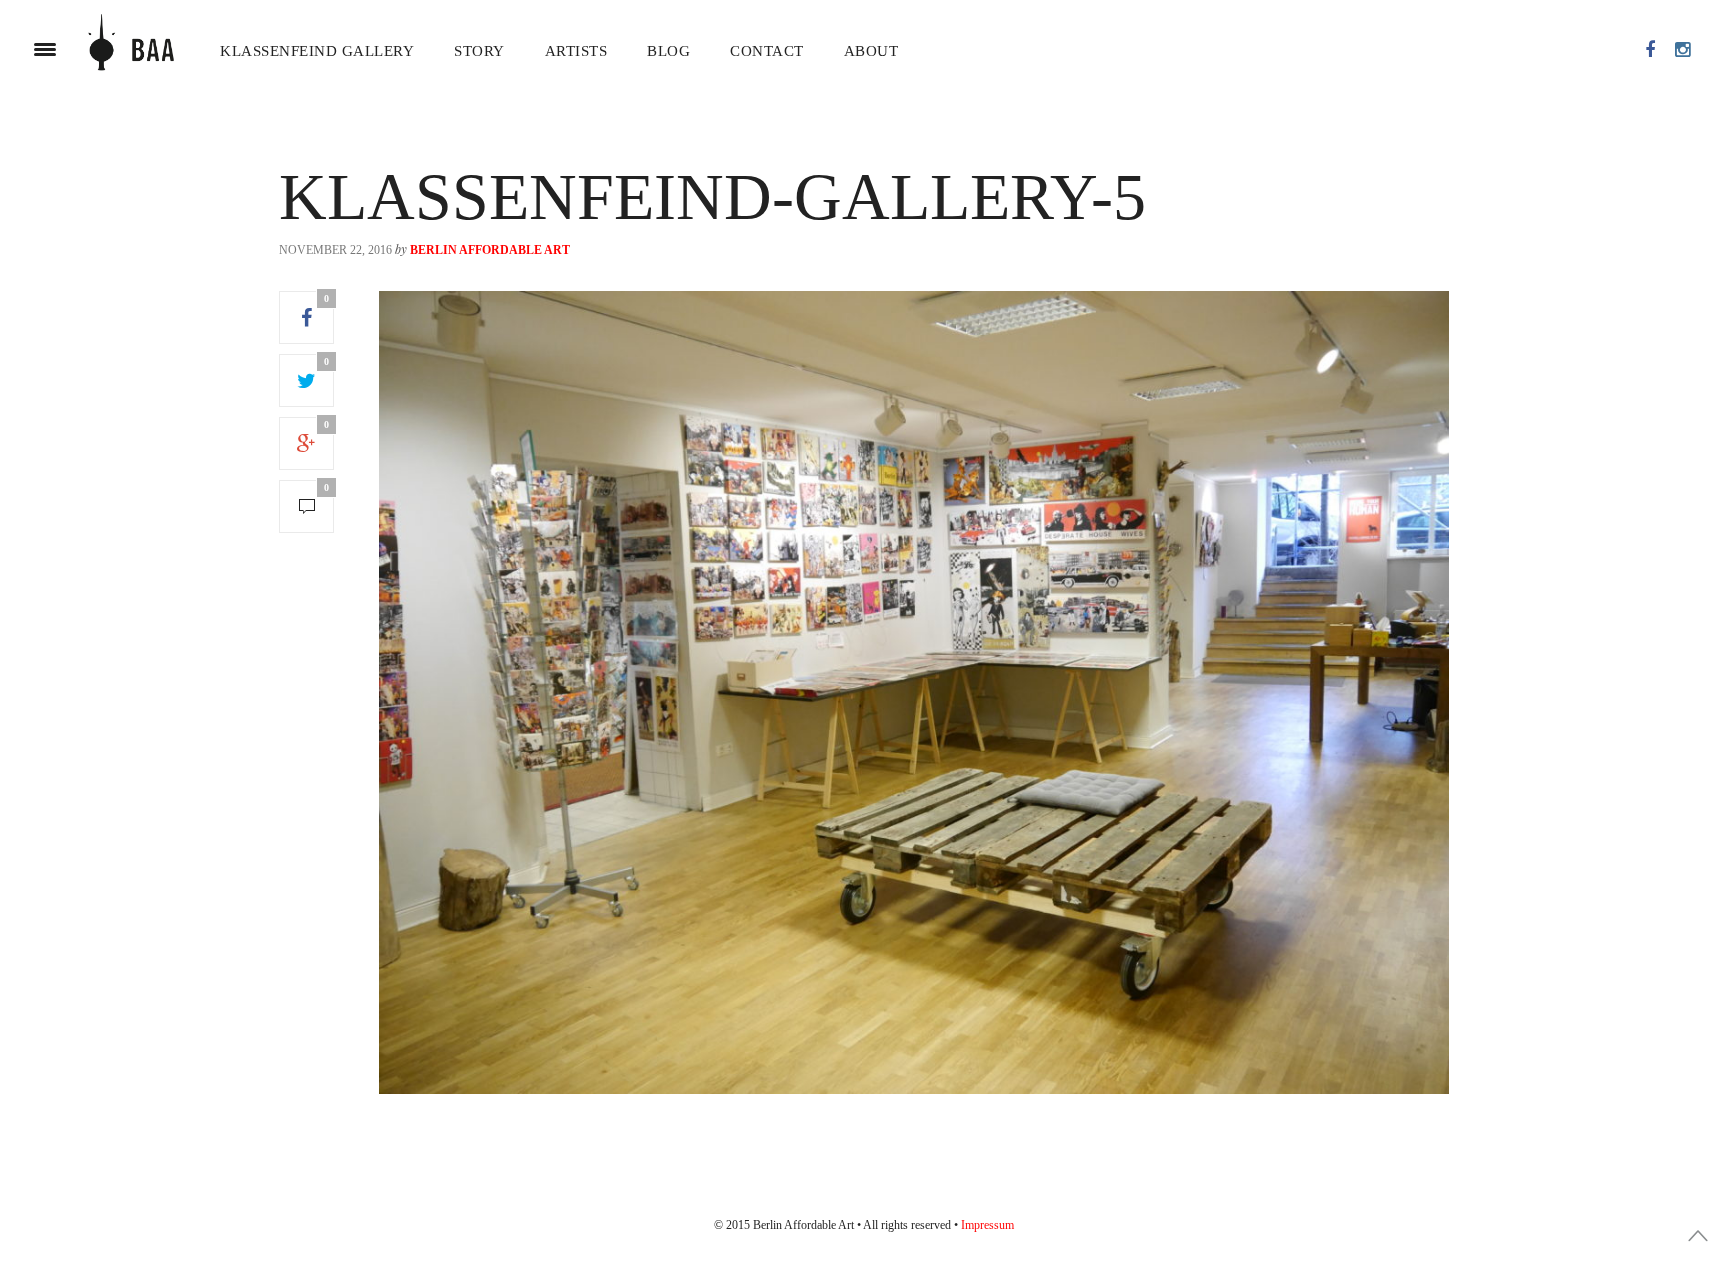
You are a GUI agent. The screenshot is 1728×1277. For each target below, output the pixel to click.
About (871, 51)
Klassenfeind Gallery (317, 51)
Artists (576, 51)
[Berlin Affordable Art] (131, 50)
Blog (668, 51)
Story (479, 51)
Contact (767, 51)
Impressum (987, 1225)
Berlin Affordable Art (490, 250)
